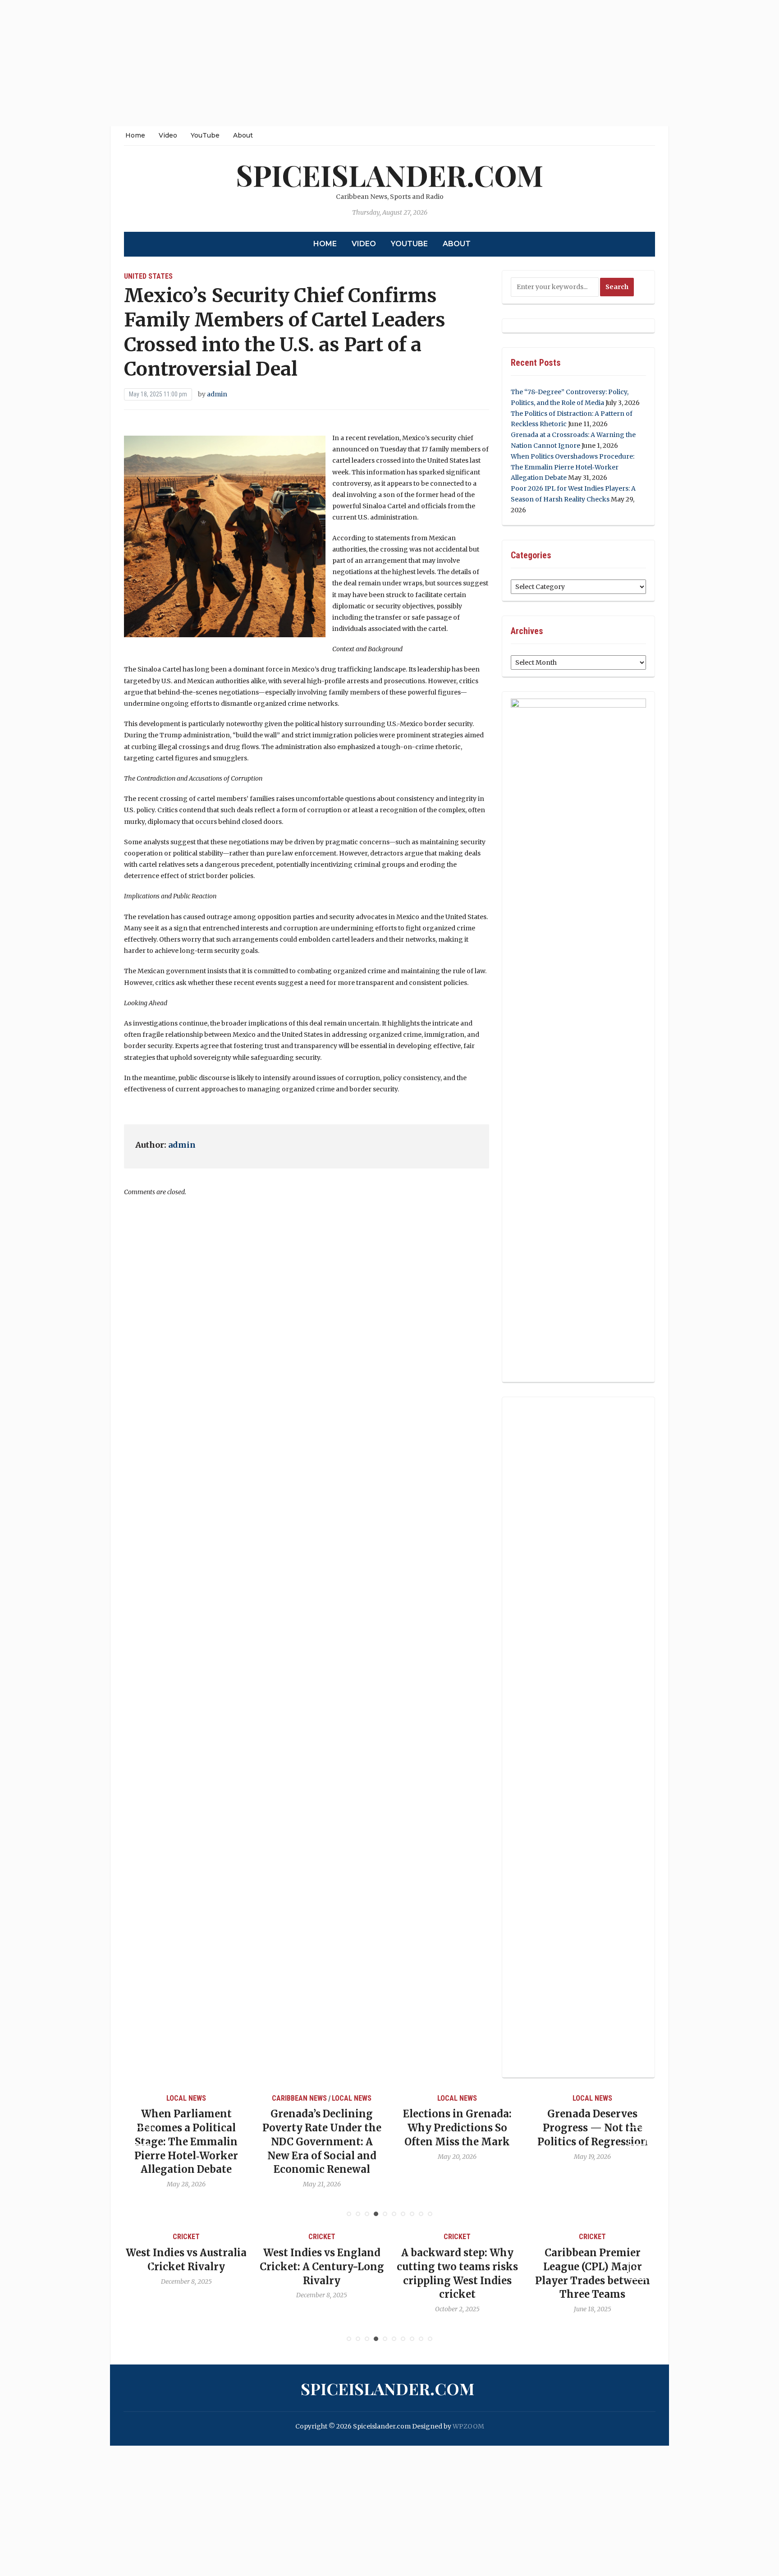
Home (135, 135)
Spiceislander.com (389, 175)
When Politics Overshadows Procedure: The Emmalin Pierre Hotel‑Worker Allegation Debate (573, 467)
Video (168, 135)
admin (217, 394)
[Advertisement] (270, 63)
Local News (186, 2098)
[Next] (637, 2136)
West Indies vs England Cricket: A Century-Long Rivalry (322, 2267)
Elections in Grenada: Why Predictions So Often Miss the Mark (457, 2128)
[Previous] (142, 2136)
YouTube (205, 135)
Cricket (186, 2237)
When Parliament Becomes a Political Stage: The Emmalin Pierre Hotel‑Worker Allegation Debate (186, 2141)
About (243, 135)
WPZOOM (468, 2426)
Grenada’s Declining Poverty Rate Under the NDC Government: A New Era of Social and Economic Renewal (322, 2141)
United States (148, 276)
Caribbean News (299, 2098)
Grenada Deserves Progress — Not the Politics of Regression (593, 2128)
